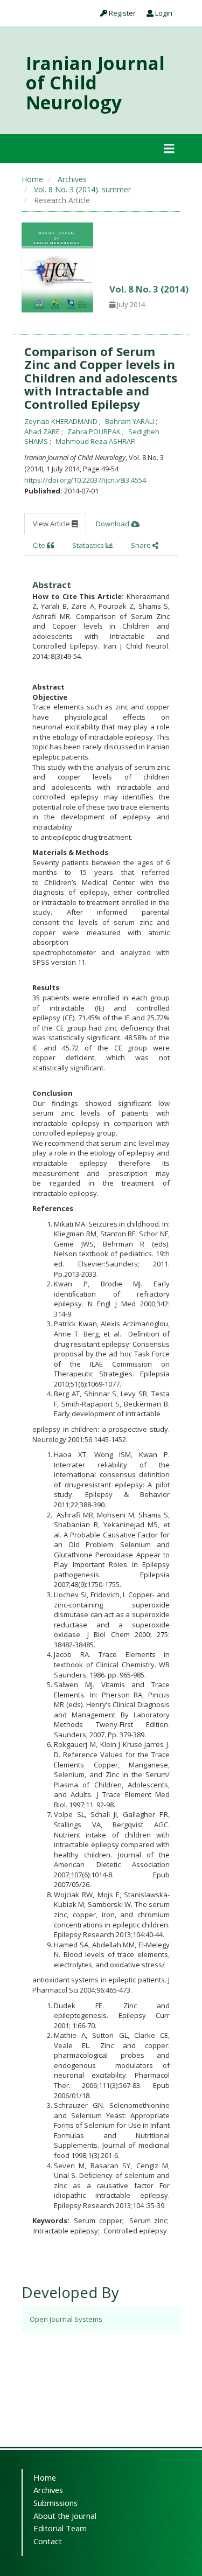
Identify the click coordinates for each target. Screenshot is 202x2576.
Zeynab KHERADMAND (62, 421)
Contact (48, 2541)
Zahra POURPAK (95, 431)
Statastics (89, 545)
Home (32, 179)
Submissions (55, 2503)
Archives (72, 179)
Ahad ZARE (43, 431)
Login (163, 13)
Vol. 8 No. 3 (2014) (149, 289)
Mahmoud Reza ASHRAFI (96, 441)
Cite (40, 545)
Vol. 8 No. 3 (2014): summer (82, 189)
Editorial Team (60, 2528)
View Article (52, 524)
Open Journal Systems (66, 2319)
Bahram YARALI (130, 421)
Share (142, 545)
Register (121, 13)
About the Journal (65, 2516)
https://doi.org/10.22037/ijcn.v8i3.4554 (85, 480)
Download (113, 524)
